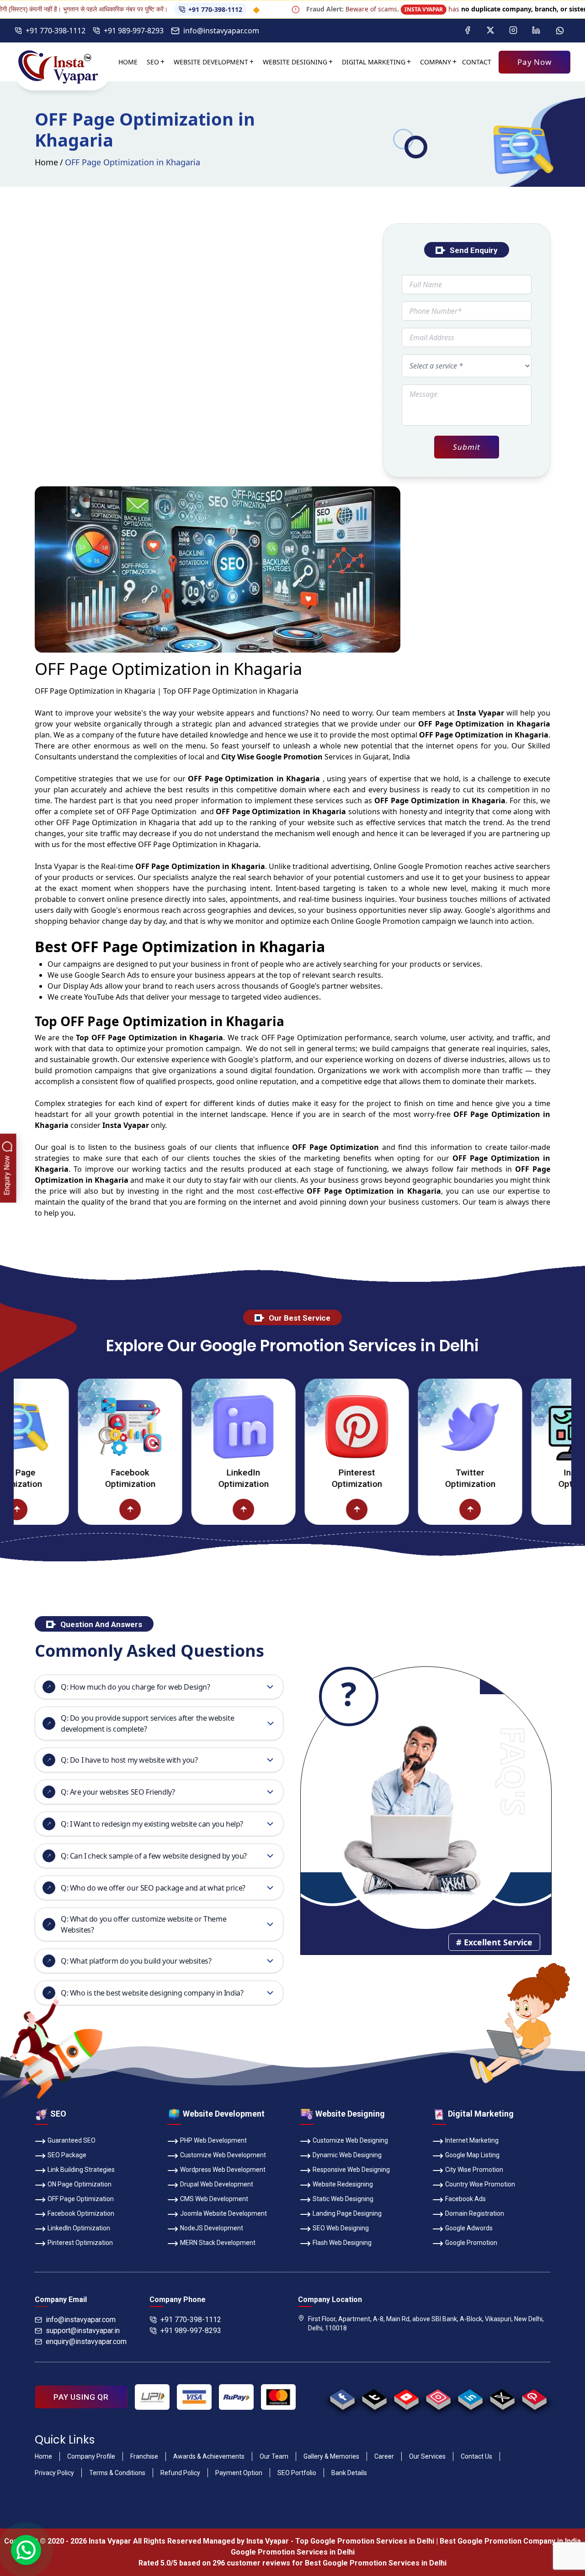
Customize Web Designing (350, 2140)
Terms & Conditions (117, 2473)
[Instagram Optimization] (532, 1427)
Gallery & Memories (331, 2456)
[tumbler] (374, 2397)
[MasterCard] (278, 2397)
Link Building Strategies (81, 2170)
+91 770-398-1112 (160, 9)
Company (436, 62)
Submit (466, 447)
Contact (477, 62)
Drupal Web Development (217, 2184)
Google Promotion (430, 866)
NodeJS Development (212, 2228)
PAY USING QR (81, 2397)
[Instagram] (513, 31)
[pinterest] (534, 2397)
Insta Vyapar (56, 866)
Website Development (211, 62)
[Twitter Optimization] (418, 1427)
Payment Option (239, 2473)
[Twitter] (490, 31)
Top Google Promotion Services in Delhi (365, 2541)
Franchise (144, 2456)
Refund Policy (180, 2473)
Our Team (274, 2456)
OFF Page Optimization (81, 2199)
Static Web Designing (343, 2199)
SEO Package (67, 2155)
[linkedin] (470, 2397)
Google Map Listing (472, 2155)
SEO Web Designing (341, 2228)
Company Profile (91, 2456)
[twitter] (502, 2397)
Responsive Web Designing (351, 2170)
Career (384, 2456)
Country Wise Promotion (480, 2184)
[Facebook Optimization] (78, 1427)
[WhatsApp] (560, 31)
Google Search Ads (107, 975)
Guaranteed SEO (72, 2140)
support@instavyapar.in (83, 2331)
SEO (153, 62)
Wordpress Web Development (223, 2170)
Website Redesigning (343, 2184)
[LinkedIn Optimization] (191, 1427)
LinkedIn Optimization (191, 1478)
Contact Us (476, 2456)
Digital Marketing (374, 62)
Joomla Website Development (223, 2213)
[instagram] (438, 2397)
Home (128, 62)
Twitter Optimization (418, 1478)
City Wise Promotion (474, 2170)
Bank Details (349, 2473)
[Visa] (194, 2397)
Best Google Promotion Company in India (510, 2541)
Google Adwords (469, 2228)
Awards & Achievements (209, 2456)
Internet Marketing (472, 2140)
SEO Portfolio (297, 2473)
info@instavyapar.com (221, 31)
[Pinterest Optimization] (305, 1427)
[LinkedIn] (536, 31)
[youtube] (406, 2397)
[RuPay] (236, 2397)
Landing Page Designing (347, 2213)
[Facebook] (468, 31)
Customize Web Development (223, 2155)
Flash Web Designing (342, 2243)
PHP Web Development (213, 2140)
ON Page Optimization (80, 2184)
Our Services (427, 2456)
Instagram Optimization (532, 1478)
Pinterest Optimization (305, 1478)
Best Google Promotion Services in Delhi (376, 2563)
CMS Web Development (214, 2199)
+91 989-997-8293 (134, 31)
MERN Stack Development (218, 2243)
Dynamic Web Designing (347, 2155)
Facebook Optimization (78, 1478)
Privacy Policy (54, 2473)
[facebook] (342, 2397)
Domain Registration (475, 2213)
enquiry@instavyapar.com (86, 2342)
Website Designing (295, 62)
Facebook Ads (465, 2199)
